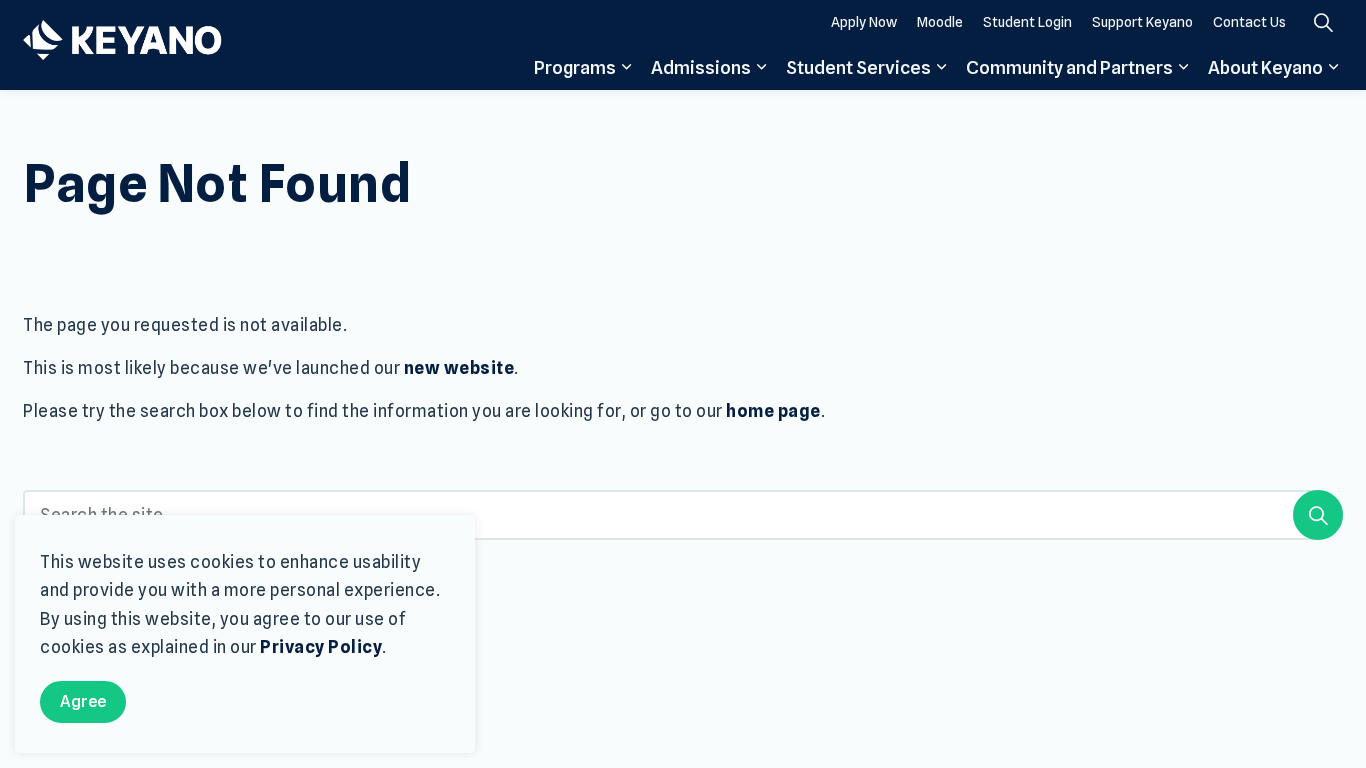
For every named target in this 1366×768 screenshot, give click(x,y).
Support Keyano (1142, 22)
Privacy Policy (321, 647)
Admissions (701, 67)
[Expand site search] (1323, 22)
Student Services (858, 67)
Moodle (940, 22)
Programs (575, 67)
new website (459, 368)
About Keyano (1265, 67)
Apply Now (864, 22)
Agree (83, 701)
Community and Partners (1069, 67)
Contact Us (1249, 22)
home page (773, 411)
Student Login (1027, 22)
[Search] (1318, 515)
